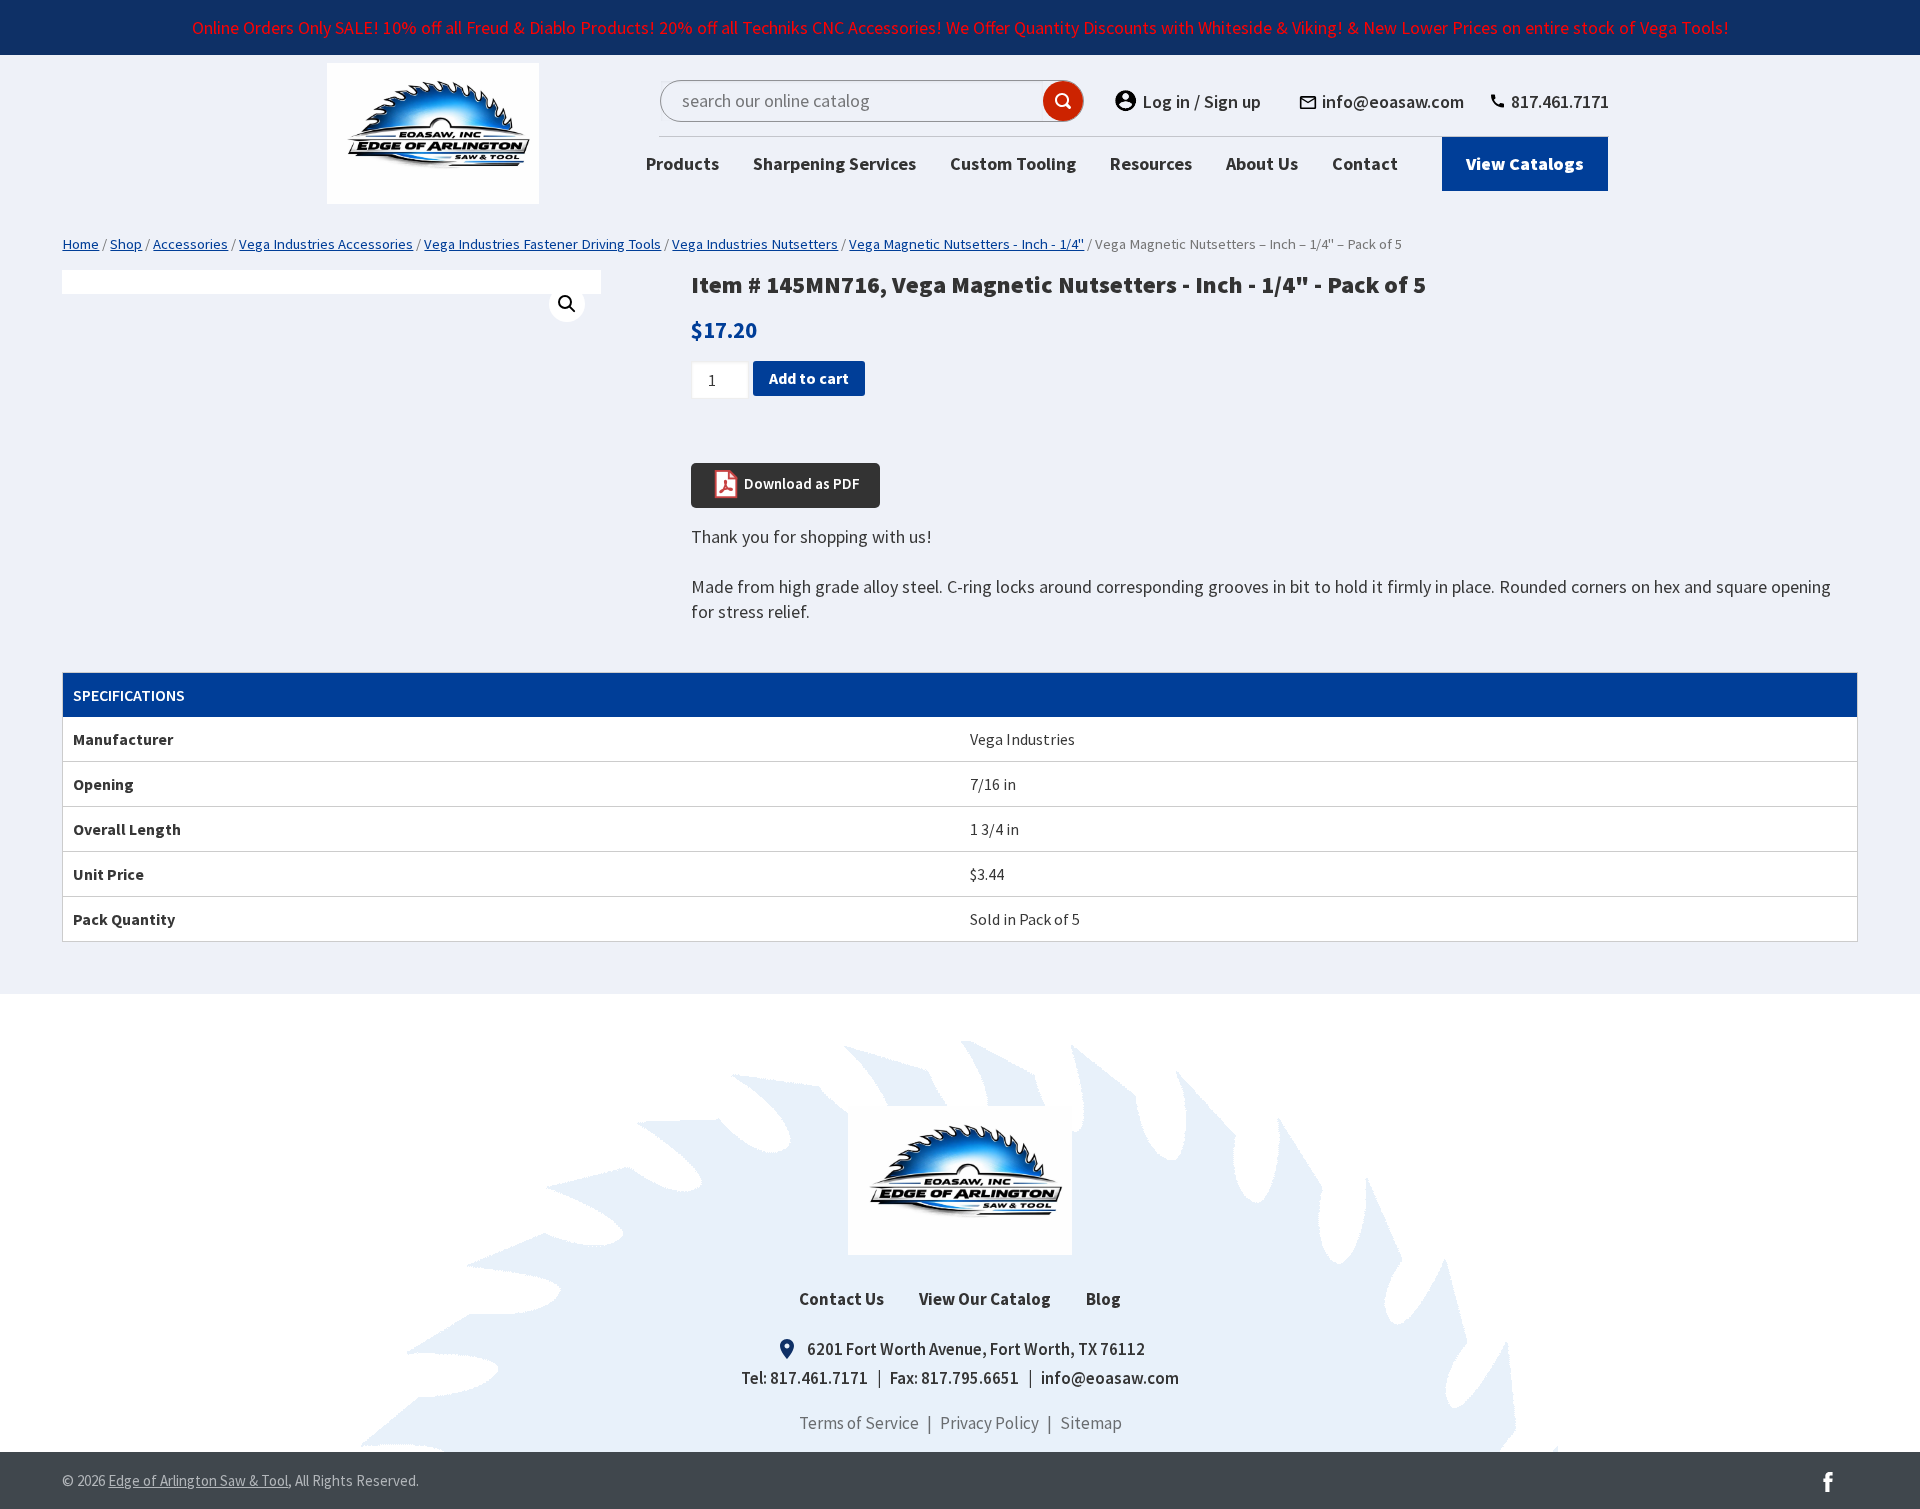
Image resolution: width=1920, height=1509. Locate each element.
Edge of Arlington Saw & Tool (198, 1480)
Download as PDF (800, 482)
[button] (567, 304)
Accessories (190, 244)
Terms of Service (859, 1423)
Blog (1103, 1299)
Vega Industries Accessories (326, 244)
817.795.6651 (970, 1378)
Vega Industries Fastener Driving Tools (542, 244)
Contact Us (841, 1299)
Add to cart (809, 378)
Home (80, 244)
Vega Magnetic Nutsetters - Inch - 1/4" (966, 244)
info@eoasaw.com (1110, 1378)
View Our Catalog (985, 1299)
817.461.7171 (819, 1378)
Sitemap (1091, 1423)
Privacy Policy (989, 1423)
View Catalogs (1525, 163)
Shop (126, 244)
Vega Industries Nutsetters (755, 244)
